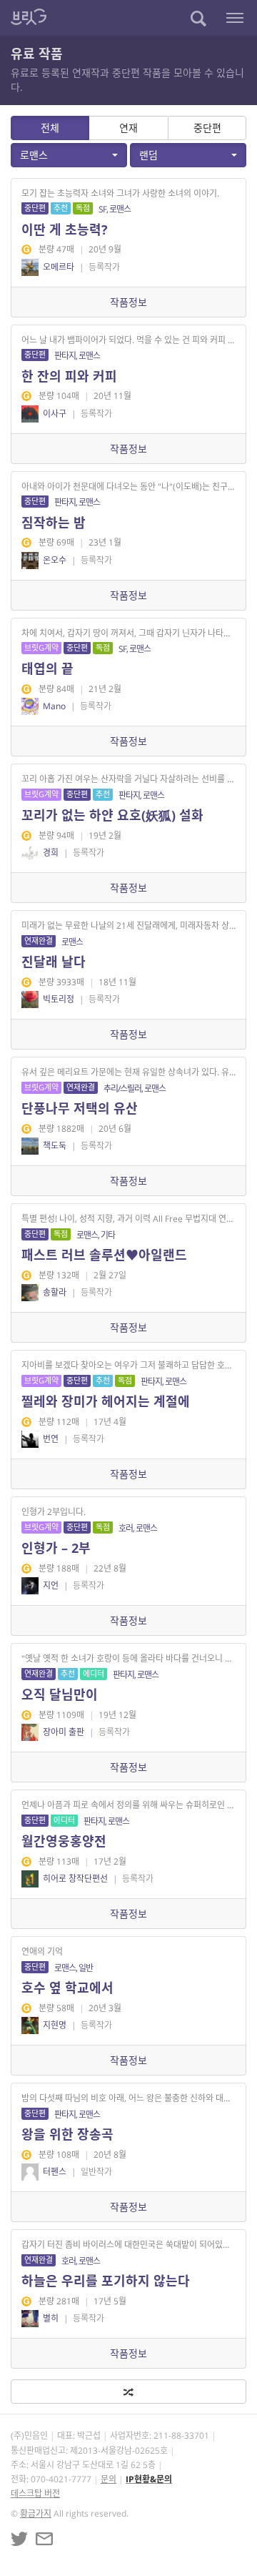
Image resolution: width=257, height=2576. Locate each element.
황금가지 (36, 2513)
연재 (128, 128)
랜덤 (148, 155)
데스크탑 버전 (35, 2493)
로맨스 (34, 155)
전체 (50, 128)
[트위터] (19, 2539)
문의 (109, 2479)
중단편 (207, 128)
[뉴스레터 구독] (44, 2539)
